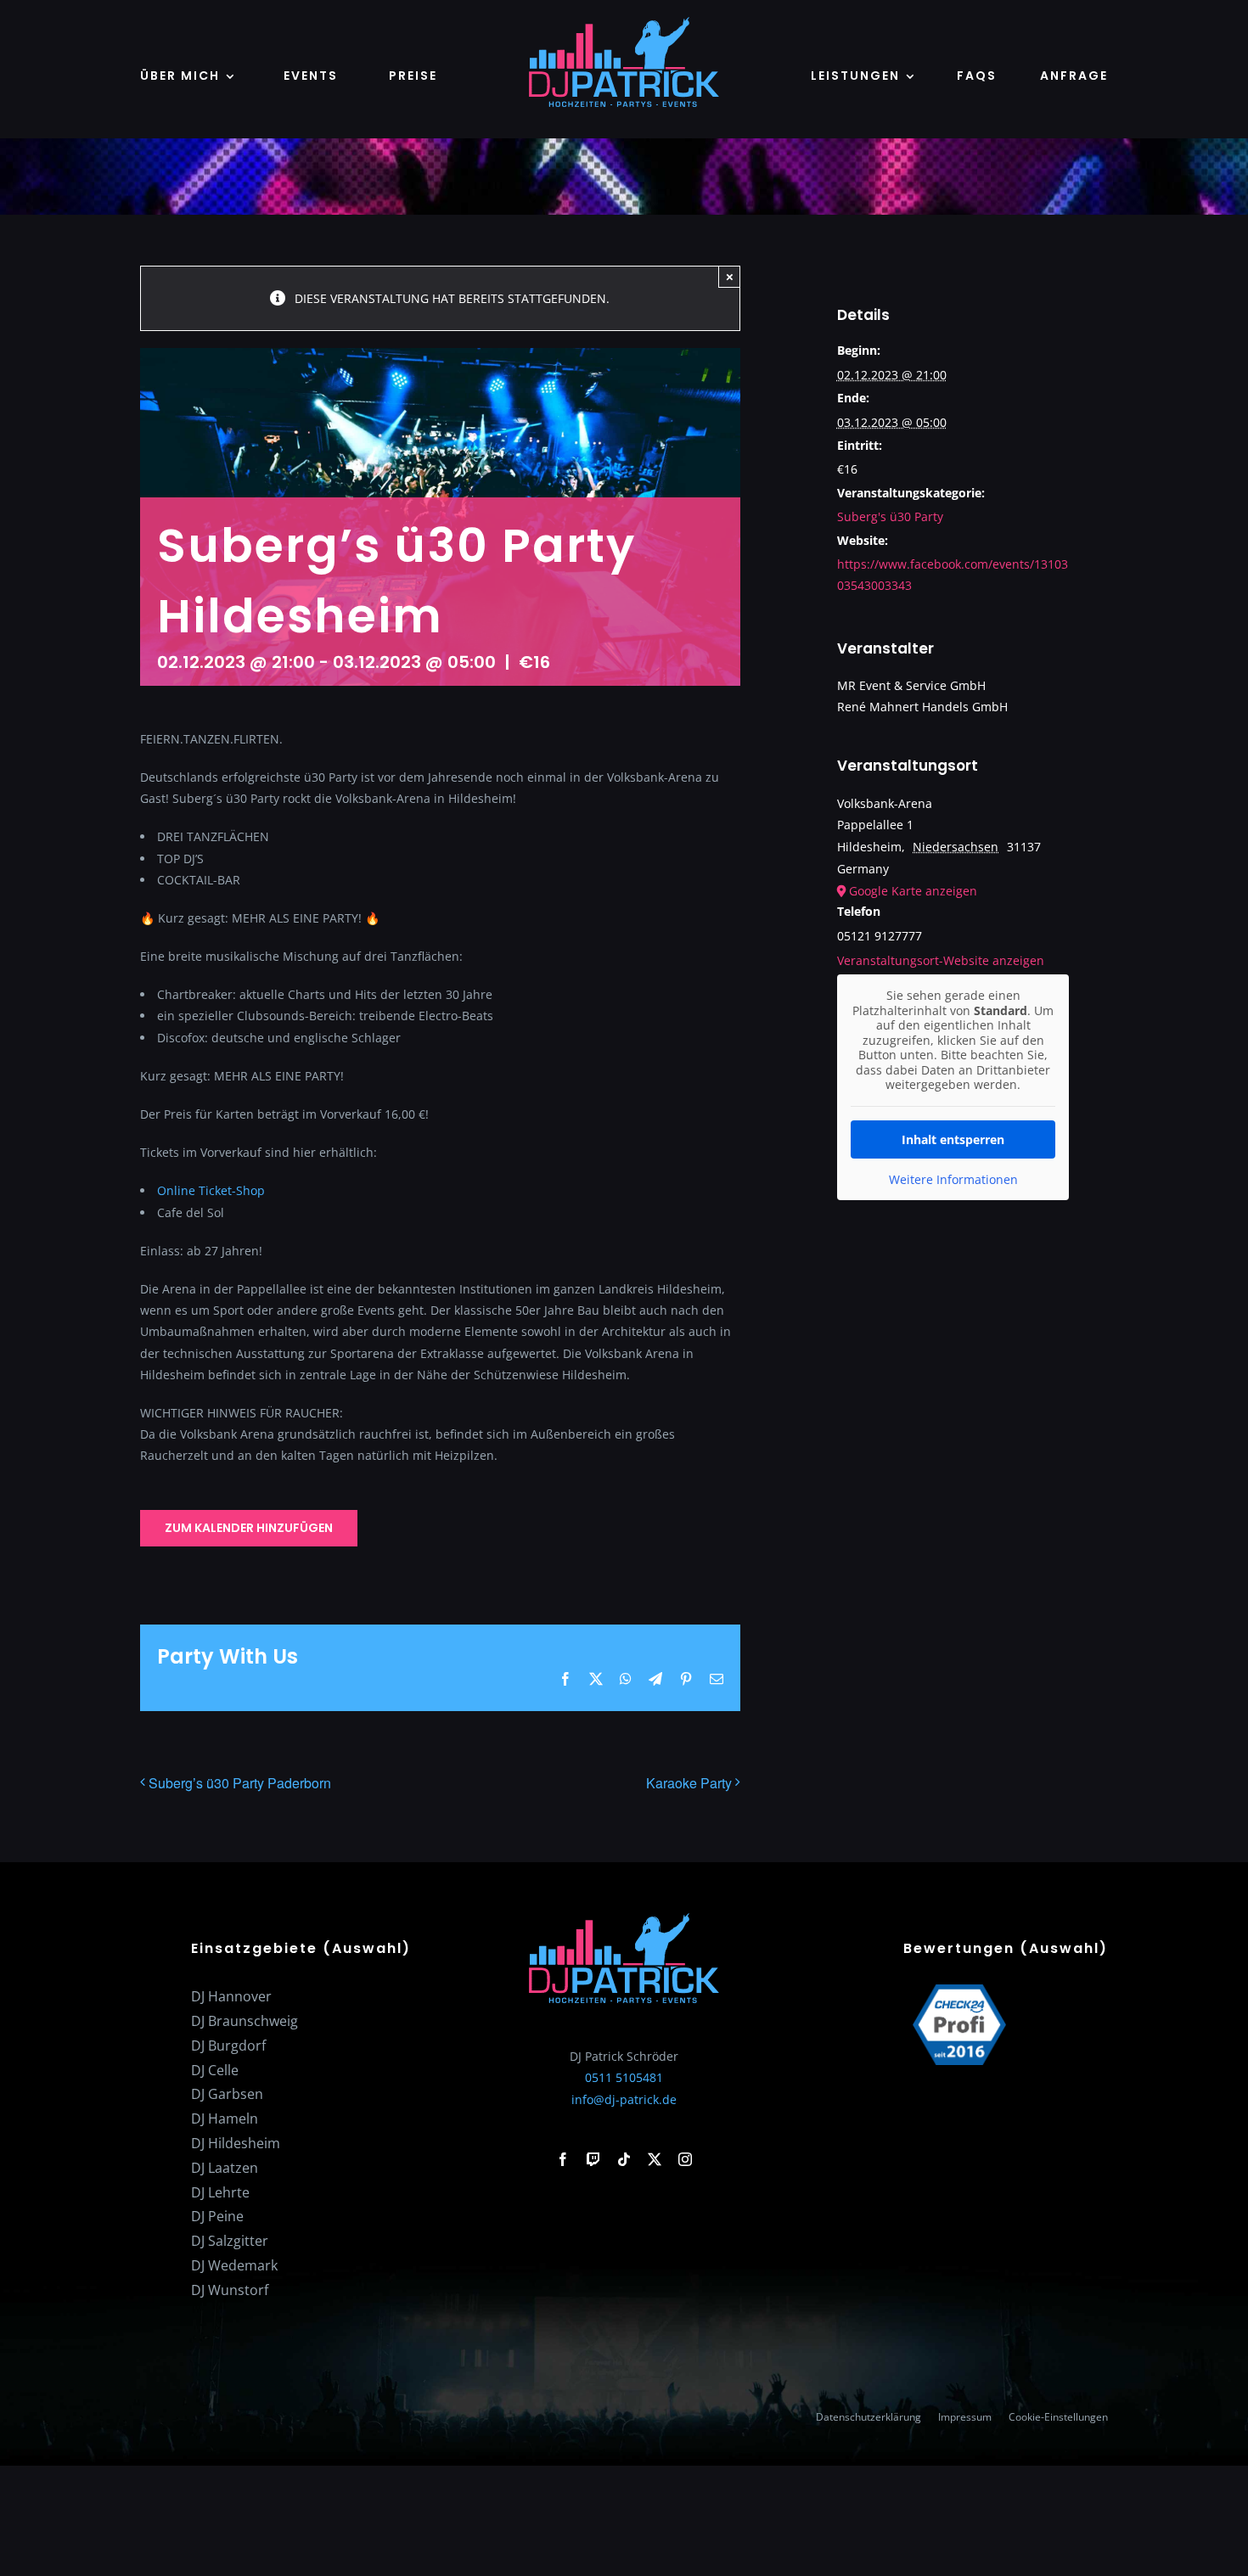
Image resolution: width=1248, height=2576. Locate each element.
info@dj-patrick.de (624, 2099)
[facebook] (563, 2159)
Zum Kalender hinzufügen (249, 1528)
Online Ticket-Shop (211, 1190)
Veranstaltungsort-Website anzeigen (941, 960)
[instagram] (685, 2159)
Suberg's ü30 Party (890, 516)
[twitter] (655, 2159)
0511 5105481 (624, 2077)
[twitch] (593, 2159)
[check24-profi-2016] (959, 1990)
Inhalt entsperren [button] (953, 1139)
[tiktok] (624, 2159)
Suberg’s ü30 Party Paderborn (240, 1783)
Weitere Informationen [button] (953, 1180)
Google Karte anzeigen (913, 891)
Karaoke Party (689, 1783)
